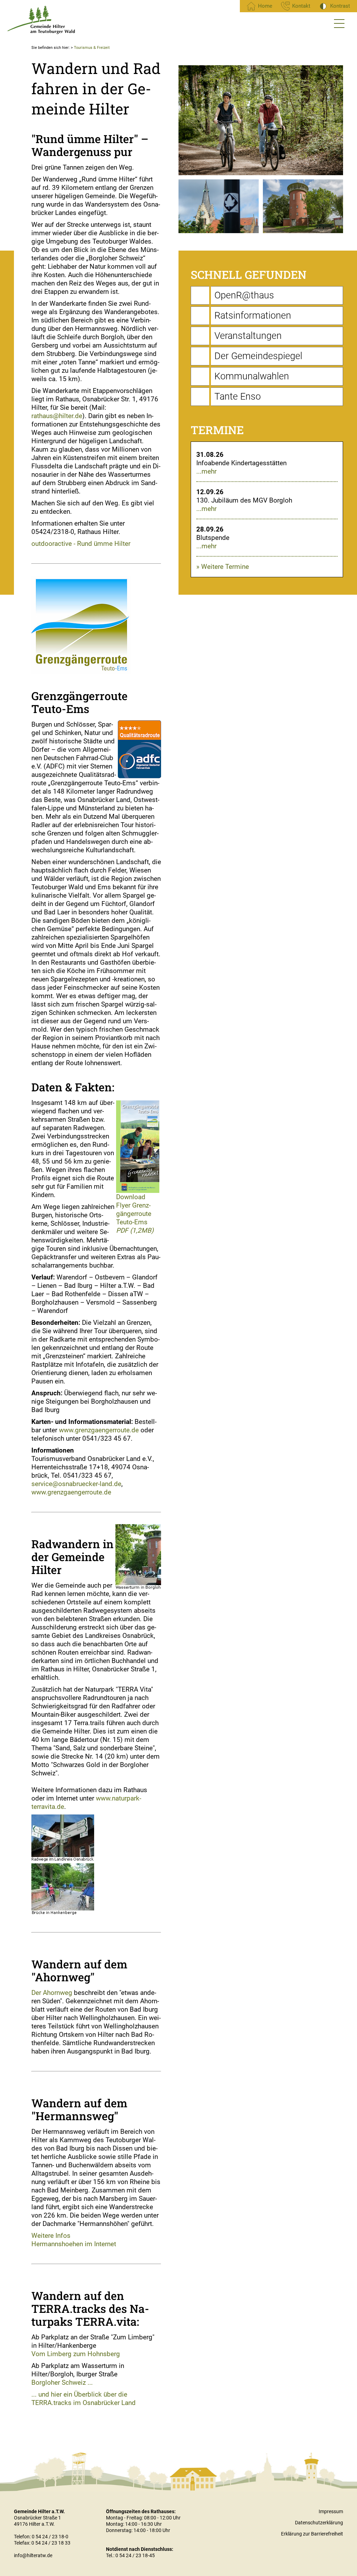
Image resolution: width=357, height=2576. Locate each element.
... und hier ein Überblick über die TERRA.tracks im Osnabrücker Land (83, 2399)
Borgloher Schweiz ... (62, 2382)
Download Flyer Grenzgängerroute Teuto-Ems (135, 1214)
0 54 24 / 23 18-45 (135, 2555)
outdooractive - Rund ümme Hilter (81, 544)
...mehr (206, 471)
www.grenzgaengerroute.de (99, 1430)
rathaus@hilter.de (57, 416)
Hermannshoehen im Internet (74, 2244)
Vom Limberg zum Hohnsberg (76, 2354)
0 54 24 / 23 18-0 (50, 2537)
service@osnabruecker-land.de (76, 1484)
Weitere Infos (51, 2236)
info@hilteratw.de (33, 2555)
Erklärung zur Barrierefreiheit (312, 2534)
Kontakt (301, 6)
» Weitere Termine (223, 567)
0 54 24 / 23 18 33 (51, 2543)
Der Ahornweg (52, 1993)
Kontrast (339, 6)
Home (264, 6)
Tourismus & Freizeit (92, 48)
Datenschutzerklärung (319, 2523)
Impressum (331, 2511)
